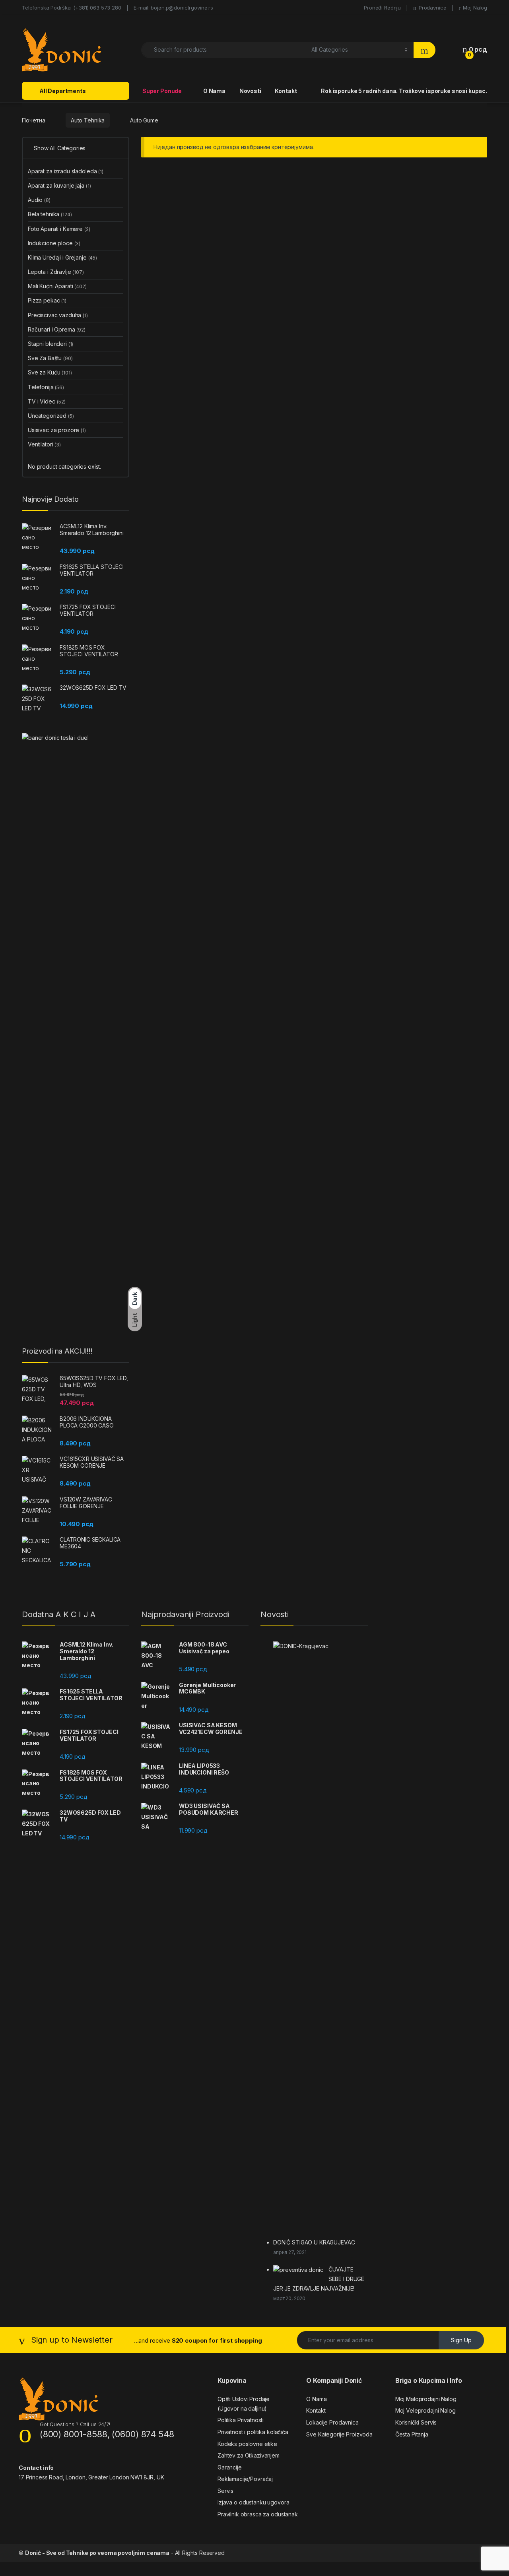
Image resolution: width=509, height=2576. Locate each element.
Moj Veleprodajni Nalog (425, 2410)
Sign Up (461, 2340)
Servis (225, 2491)
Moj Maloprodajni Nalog (426, 2399)
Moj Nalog (475, 8)
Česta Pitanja (412, 2434)
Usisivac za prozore (57, 430)
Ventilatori (44, 444)
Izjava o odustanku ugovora (253, 2502)
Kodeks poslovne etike (247, 2444)
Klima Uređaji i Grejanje (62, 257)
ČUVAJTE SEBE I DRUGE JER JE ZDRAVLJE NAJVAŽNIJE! (319, 2279)
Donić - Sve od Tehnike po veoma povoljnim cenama (97, 2553)
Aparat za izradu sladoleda (66, 171)
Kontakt (286, 91)
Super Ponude (161, 91)
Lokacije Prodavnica (332, 2422)
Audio (39, 200)
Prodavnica (432, 8)
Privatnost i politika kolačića (253, 2432)
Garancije (230, 2467)
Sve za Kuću (50, 372)
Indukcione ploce (54, 243)
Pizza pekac (47, 300)
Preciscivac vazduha (58, 315)
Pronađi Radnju (382, 8)
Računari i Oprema (57, 329)
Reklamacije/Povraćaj (245, 2479)
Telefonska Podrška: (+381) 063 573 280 (72, 8)
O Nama (214, 91)
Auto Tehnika (88, 120)
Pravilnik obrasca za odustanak (258, 2514)
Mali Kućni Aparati (57, 286)
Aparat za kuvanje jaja (59, 185)
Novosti (250, 91)
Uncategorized (51, 416)
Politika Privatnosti (241, 2420)
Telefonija (46, 387)
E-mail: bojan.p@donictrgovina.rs (174, 8)
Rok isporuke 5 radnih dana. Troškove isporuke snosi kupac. (404, 91)
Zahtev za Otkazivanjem (249, 2455)
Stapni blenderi (51, 344)
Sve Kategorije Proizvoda (339, 2434)
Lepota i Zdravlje (56, 272)
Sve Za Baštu (50, 358)
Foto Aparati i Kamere (59, 229)
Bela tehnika (50, 214)
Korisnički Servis (416, 2422)
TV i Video (47, 401)
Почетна (34, 120)
